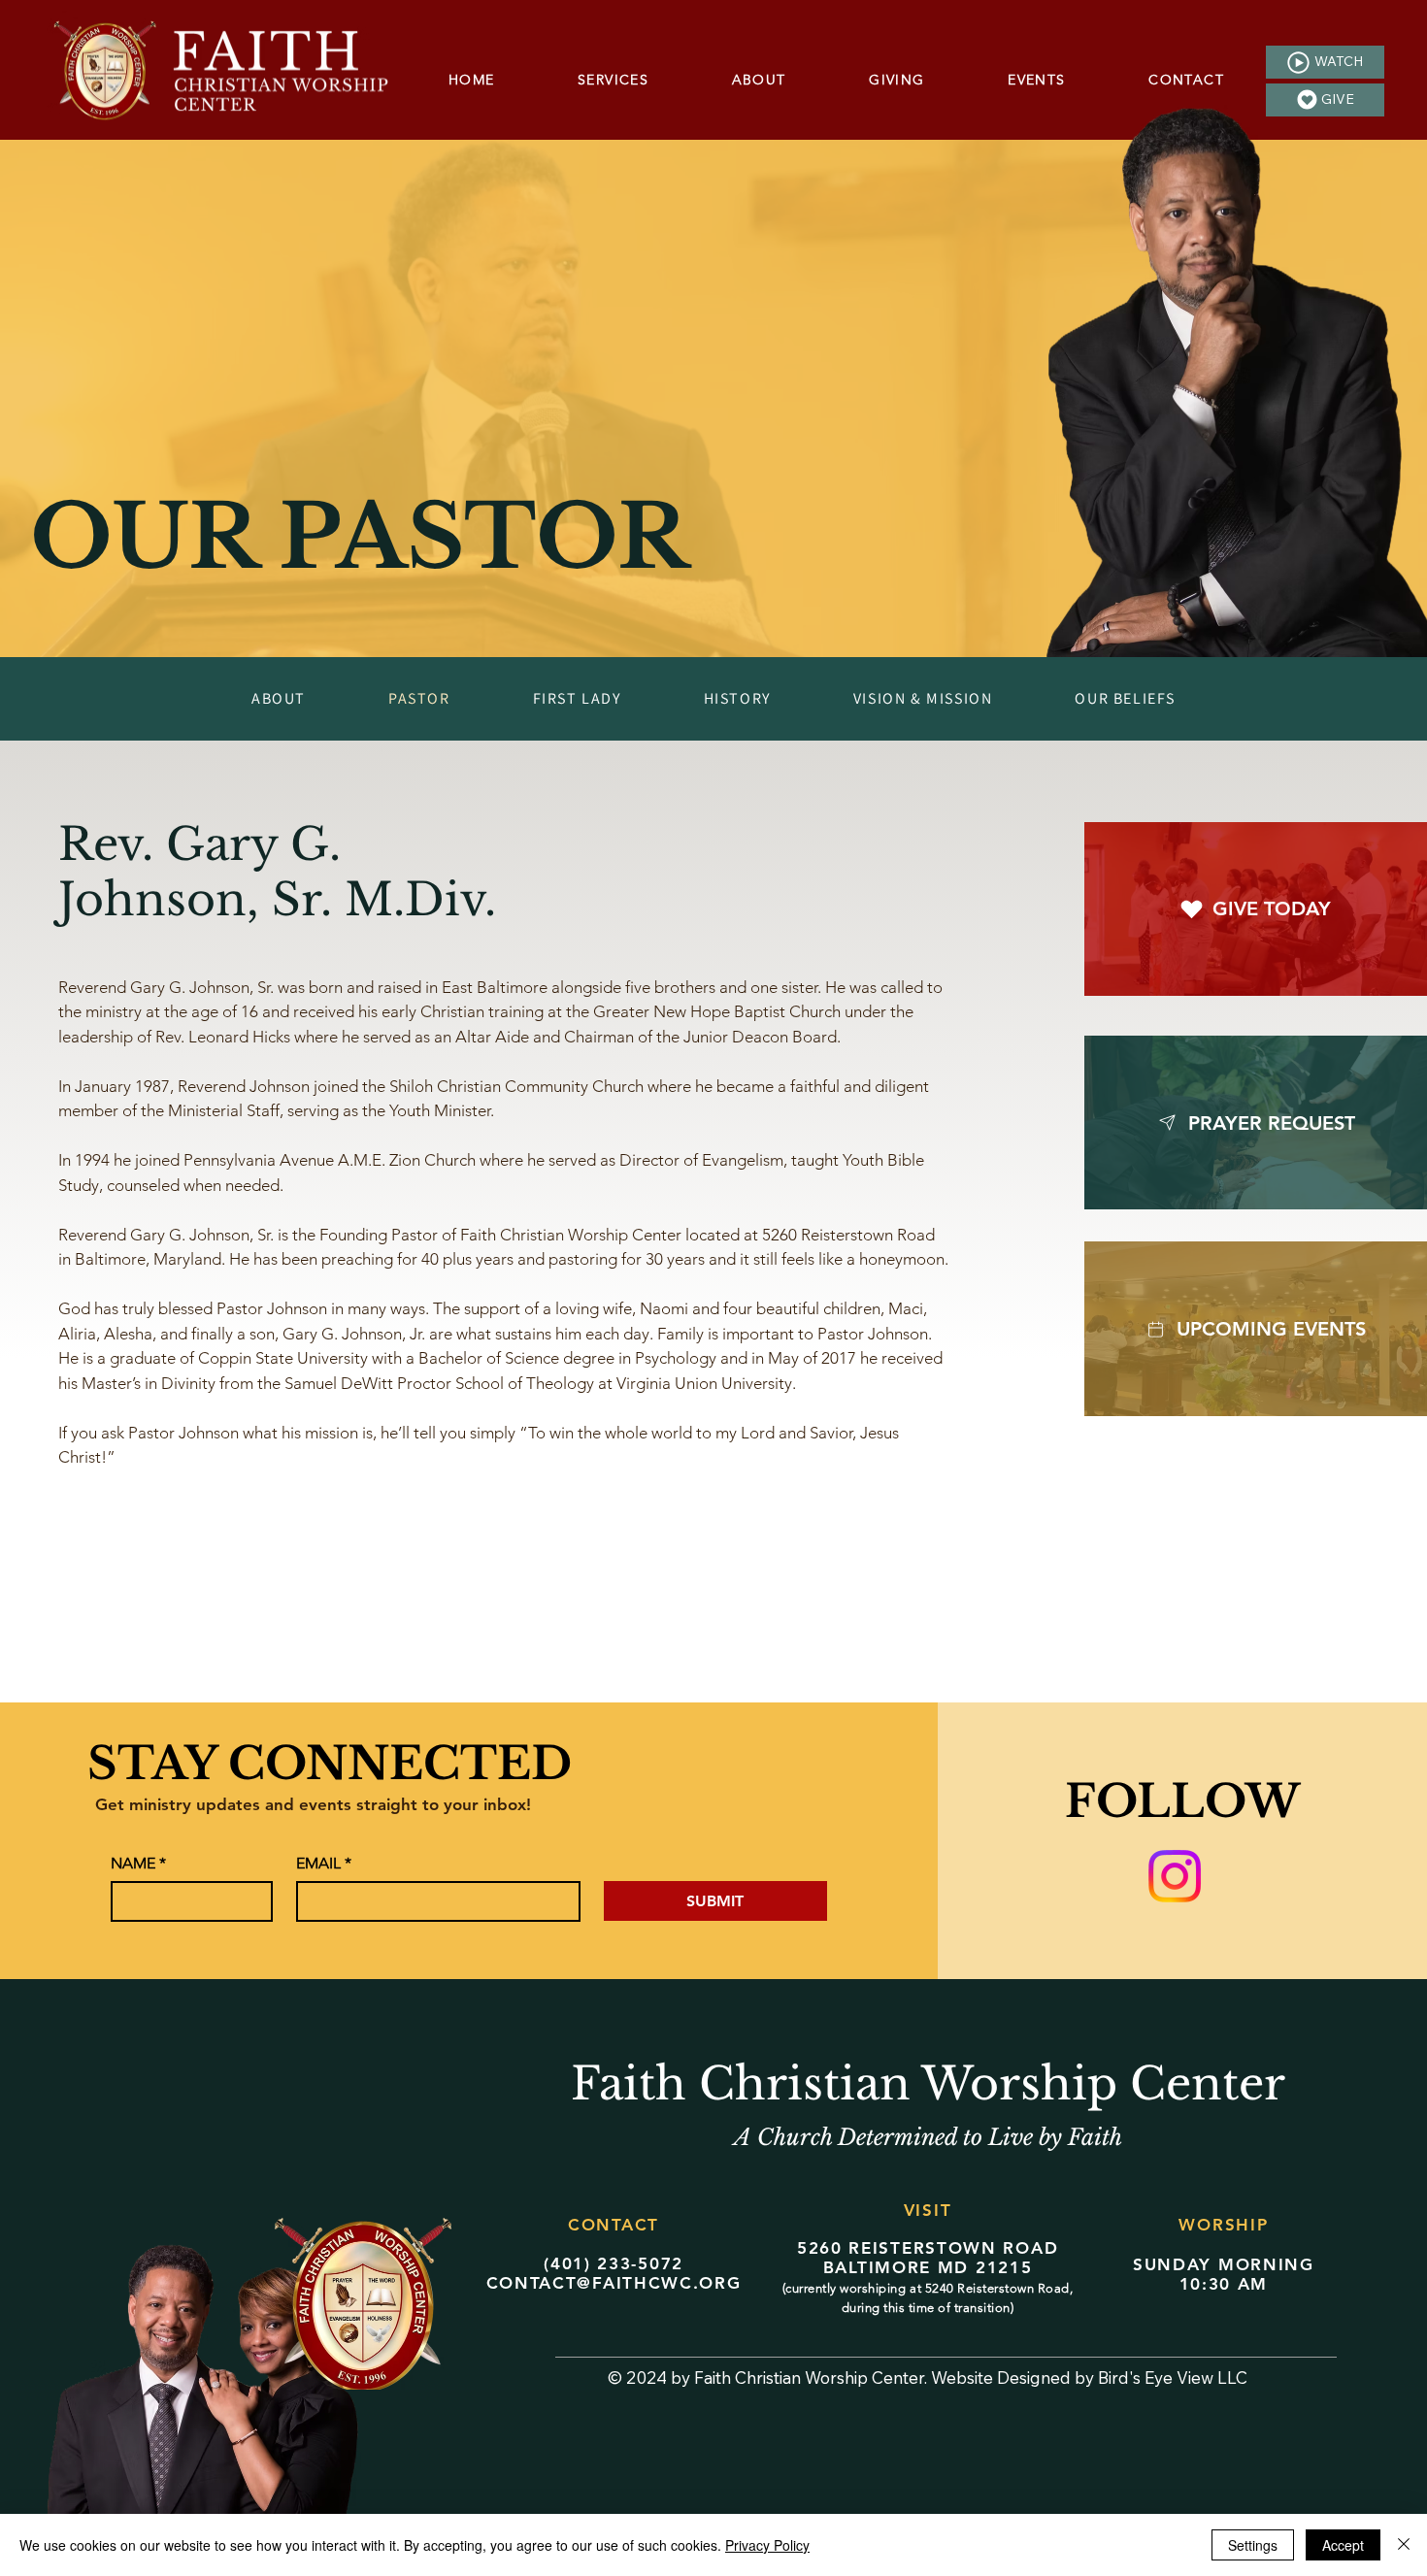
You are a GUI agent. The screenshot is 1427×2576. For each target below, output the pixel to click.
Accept (1343, 2545)
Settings (1253, 2545)
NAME (138, 1863)
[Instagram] (1175, 1876)
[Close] (1404, 2545)
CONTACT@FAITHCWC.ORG (614, 2283)
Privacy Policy (767, 2545)
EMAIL (324, 1863)
